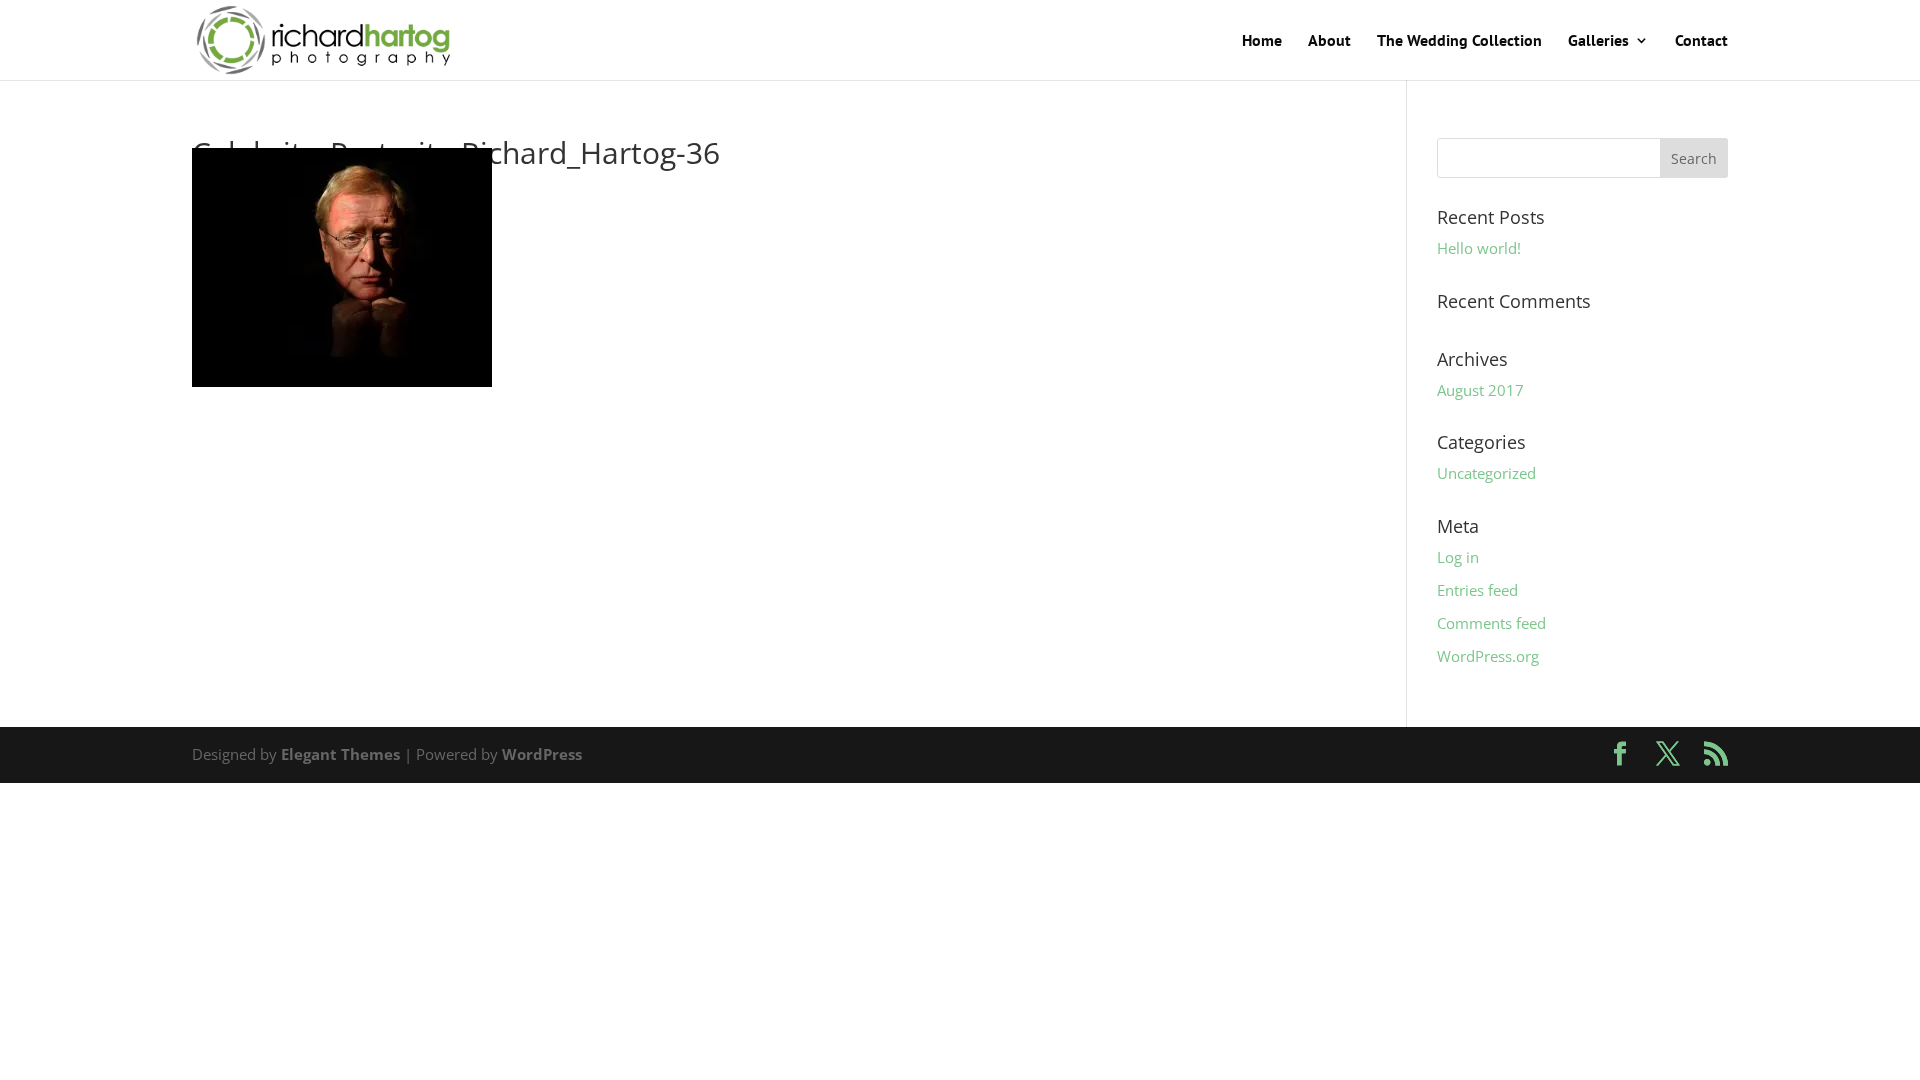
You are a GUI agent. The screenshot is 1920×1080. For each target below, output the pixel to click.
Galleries (1598, 41)
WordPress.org (1488, 656)
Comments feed (1491, 623)
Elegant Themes (340, 754)
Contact (1701, 41)
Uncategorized (1486, 473)
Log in (1458, 557)
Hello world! (1479, 248)
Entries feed (1477, 590)
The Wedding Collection (1459, 41)
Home (1262, 41)
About (1329, 41)
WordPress (542, 754)
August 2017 (1480, 390)
